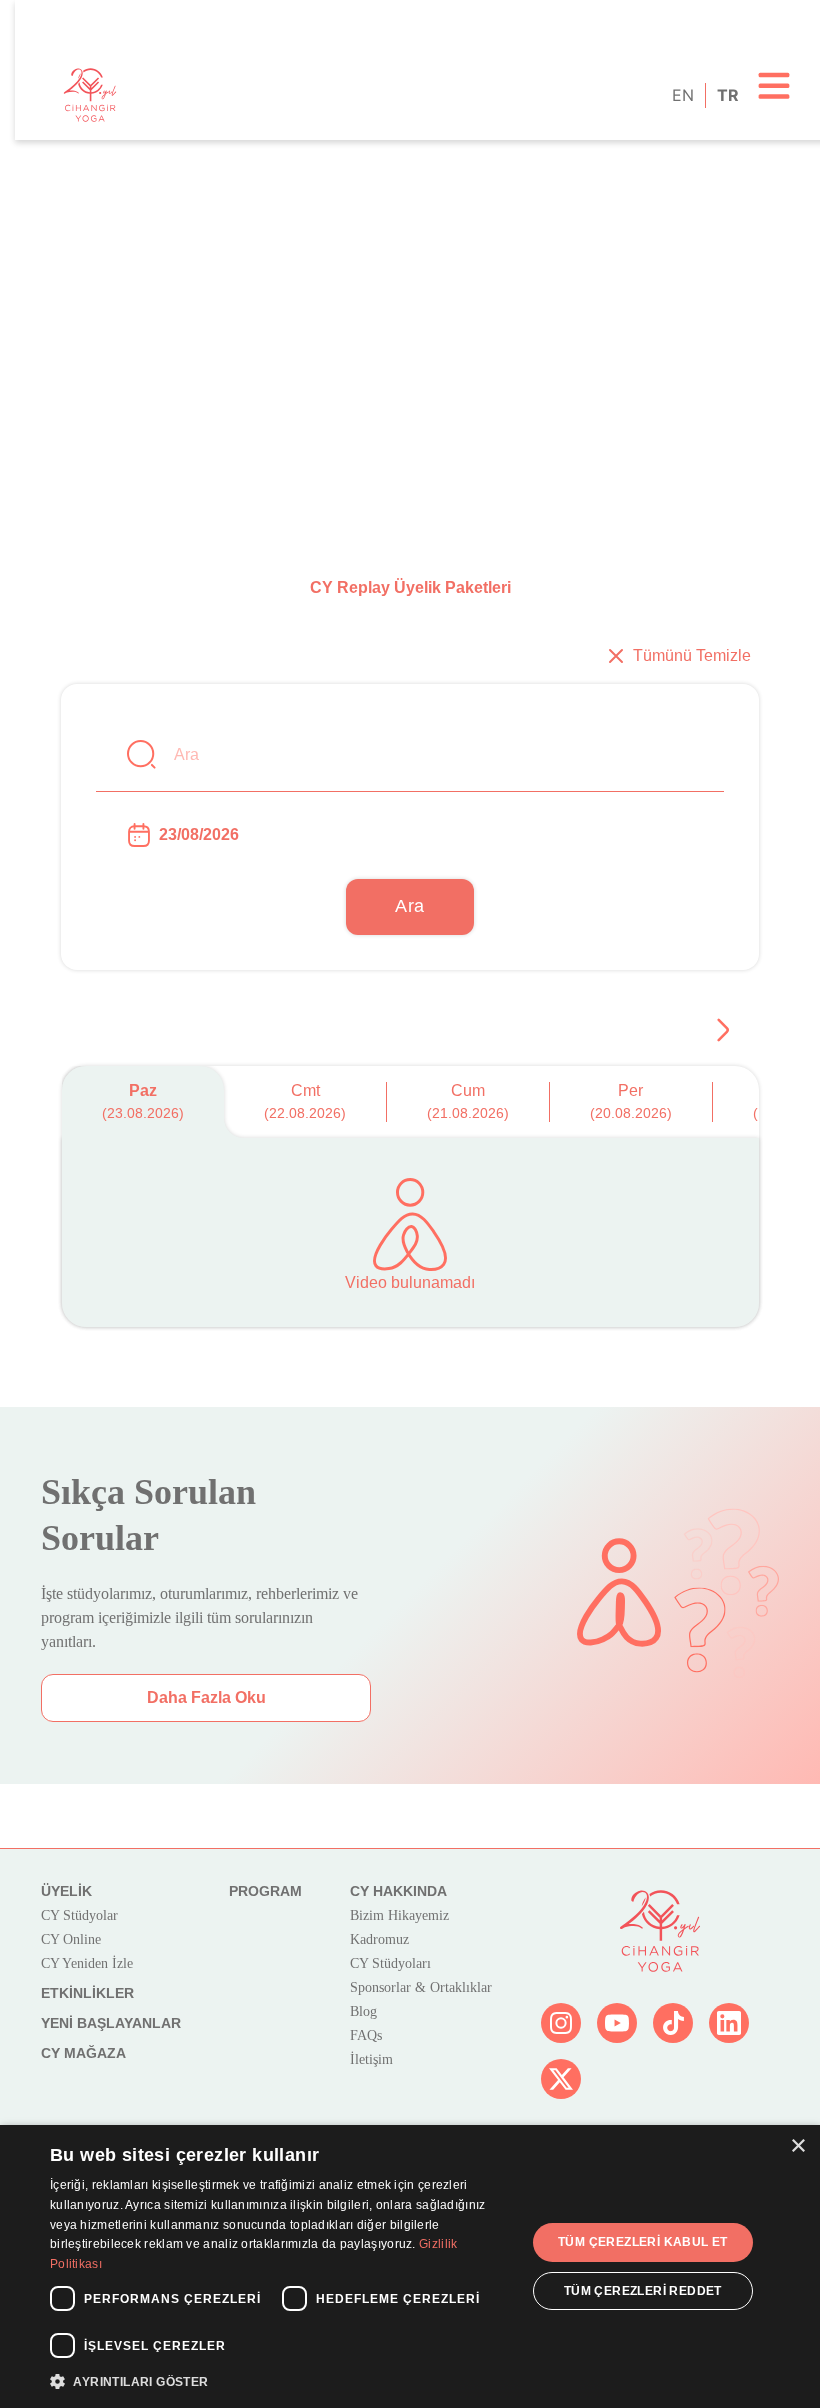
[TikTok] (673, 2023)
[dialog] (410, 2266)
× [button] (797, 2146)
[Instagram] (561, 2023)
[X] (561, 2079)
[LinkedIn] (729, 2023)
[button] (281, 2381)
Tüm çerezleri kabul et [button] (643, 2242)
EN (681, 95)
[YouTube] (617, 2023)
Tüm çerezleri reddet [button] (643, 2291)
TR (726, 95)
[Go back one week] (723, 1030)
